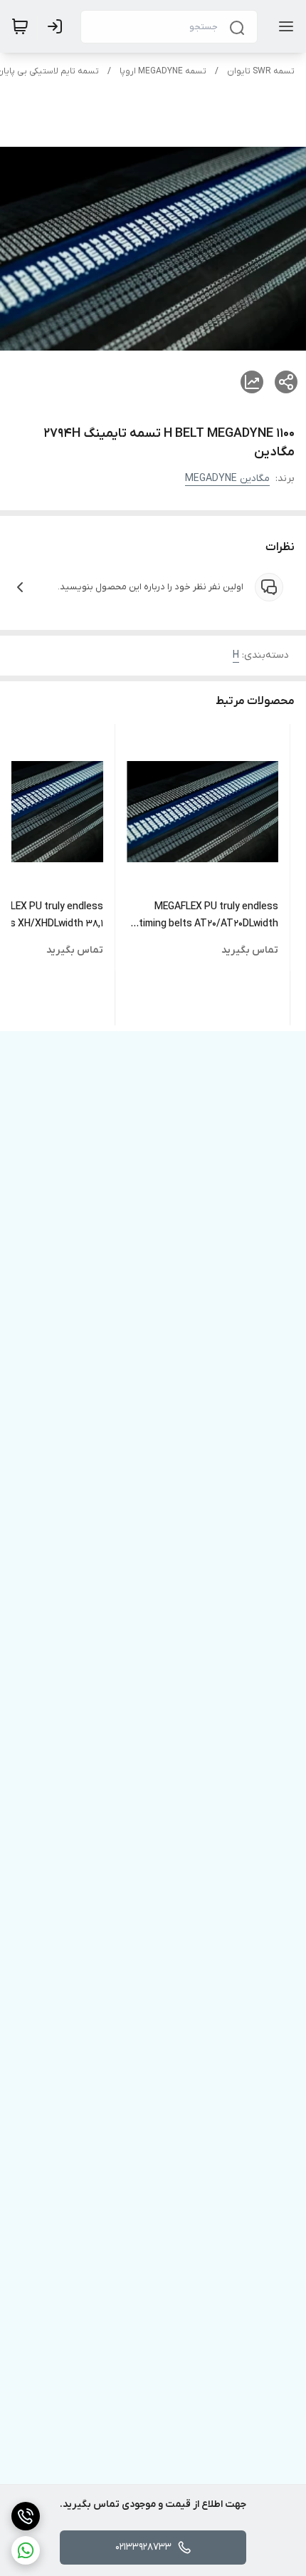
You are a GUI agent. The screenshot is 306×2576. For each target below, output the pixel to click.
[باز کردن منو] (283, 26)
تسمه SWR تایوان (261, 71)
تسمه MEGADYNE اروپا (163, 71)
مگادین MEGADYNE (227, 479)
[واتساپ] (26, 2550)
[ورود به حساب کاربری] (58, 26)
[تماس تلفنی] (26, 2516)
